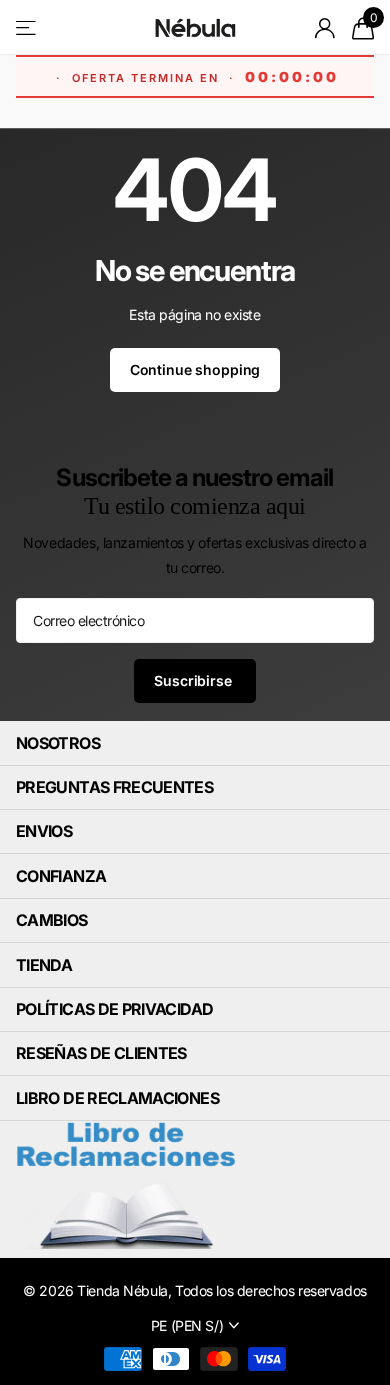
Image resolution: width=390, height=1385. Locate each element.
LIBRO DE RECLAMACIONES (117, 1098)
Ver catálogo (27, 27)
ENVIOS (44, 831)
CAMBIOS (52, 920)
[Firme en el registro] (325, 28)
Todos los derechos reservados (271, 1290)
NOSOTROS (58, 743)
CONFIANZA (61, 876)
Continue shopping (195, 369)
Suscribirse (194, 680)
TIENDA (44, 965)
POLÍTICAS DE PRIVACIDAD (114, 1009)
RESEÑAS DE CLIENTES (101, 1053)
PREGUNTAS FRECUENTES (114, 787)
